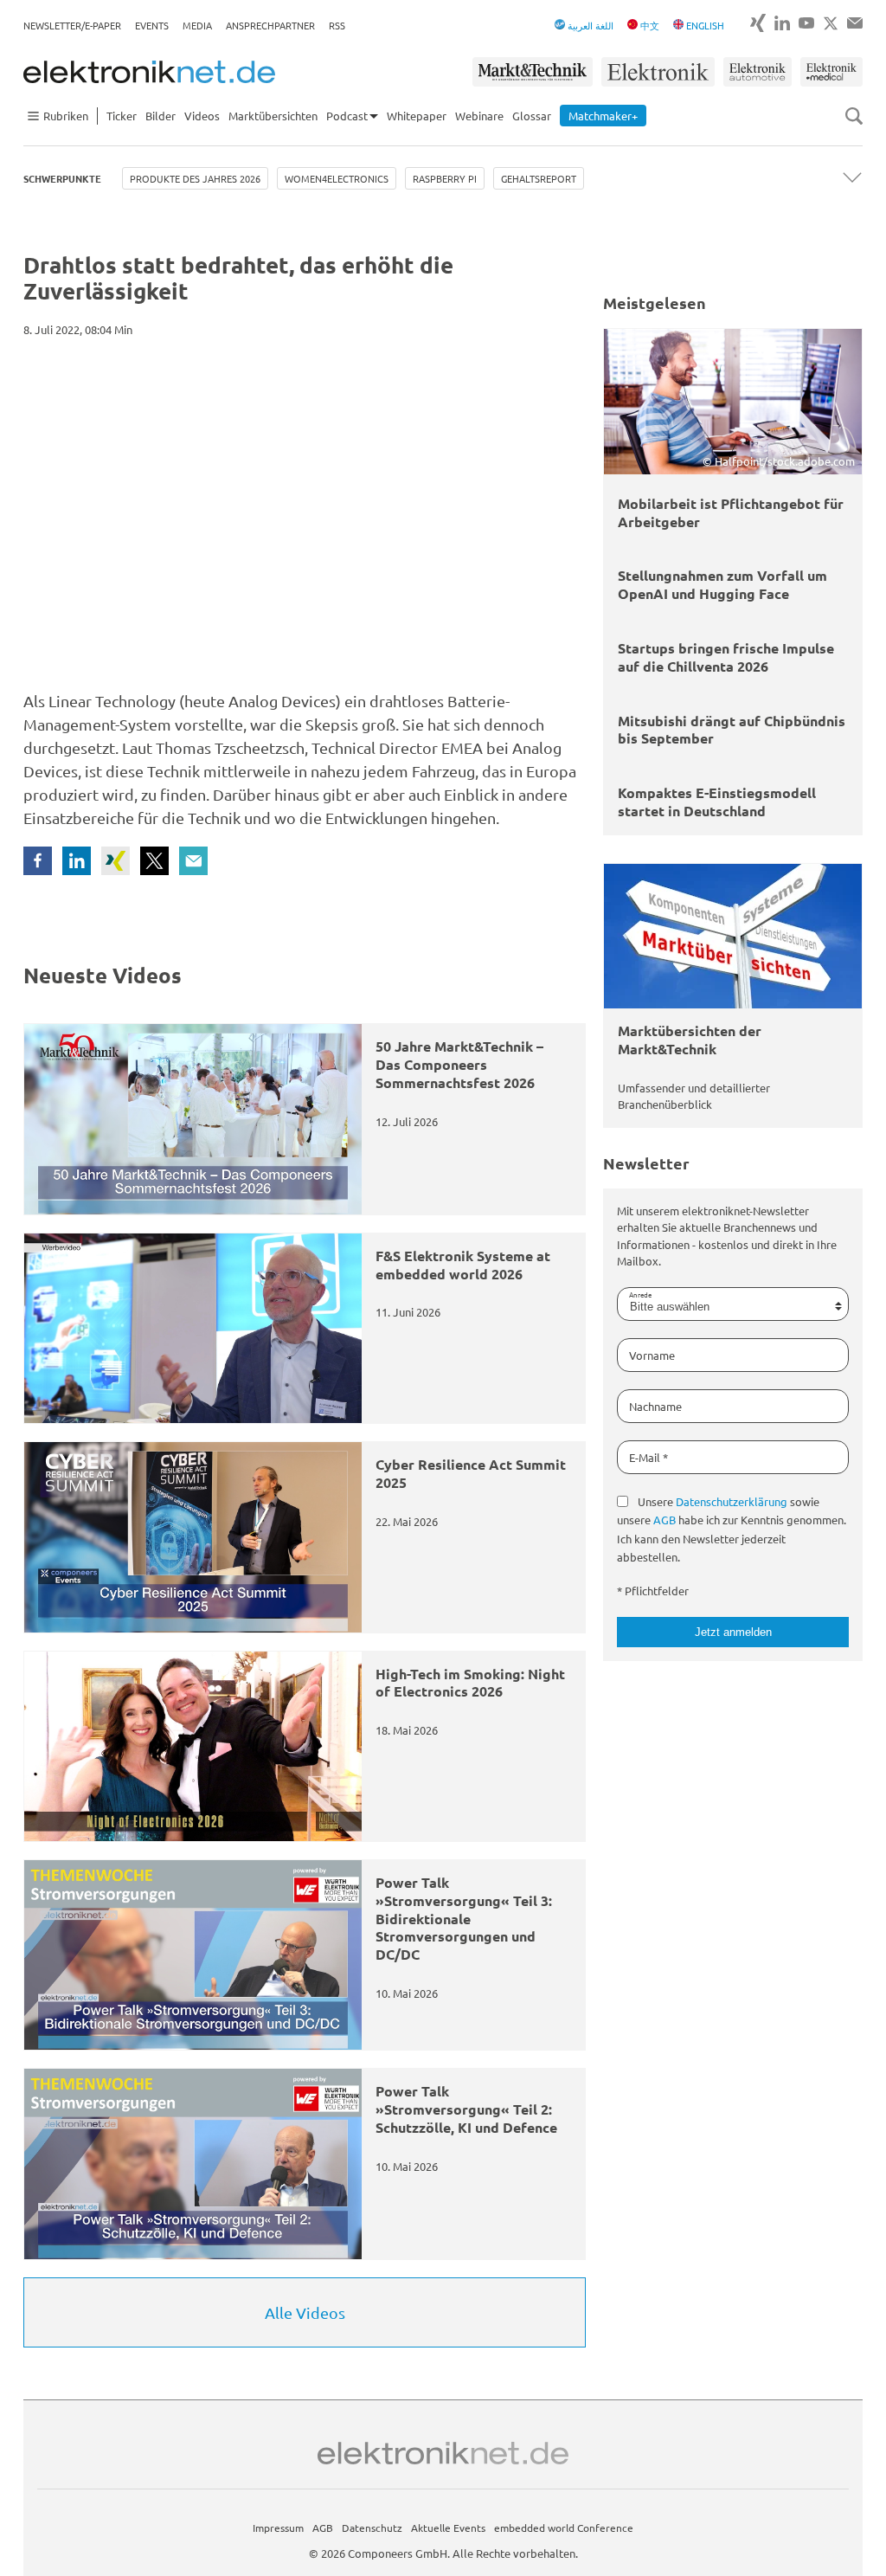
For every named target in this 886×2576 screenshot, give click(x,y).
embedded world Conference (564, 2528)
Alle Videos (305, 2312)
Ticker (122, 116)
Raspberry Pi (445, 178)
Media (197, 25)
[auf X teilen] (154, 861)
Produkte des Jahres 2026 (195, 178)
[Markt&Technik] (532, 72)
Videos (202, 116)
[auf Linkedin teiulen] (77, 861)
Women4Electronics (337, 178)
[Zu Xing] (758, 23)
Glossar (532, 116)
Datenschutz (372, 2528)
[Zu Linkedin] (782, 23)
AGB (664, 1520)
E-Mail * (648, 1457)
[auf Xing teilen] (116, 861)
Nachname (655, 1406)
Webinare (479, 116)
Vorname (652, 1355)
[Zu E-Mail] (855, 23)
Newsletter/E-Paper (72, 25)
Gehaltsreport (539, 178)
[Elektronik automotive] (758, 72)
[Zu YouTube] (806, 23)
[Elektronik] (658, 72)
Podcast (347, 116)
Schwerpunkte (62, 178)
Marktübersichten (273, 116)
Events (152, 25)
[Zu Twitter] (831, 23)
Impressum (278, 2528)
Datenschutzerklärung (732, 1501)
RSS (337, 25)
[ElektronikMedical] (831, 72)
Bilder (161, 116)
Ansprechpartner (270, 25)
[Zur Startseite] (149, 72)
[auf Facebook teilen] (38, 861)
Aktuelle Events (448, 2528)
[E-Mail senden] (193, 861)
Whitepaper (417, 116)
